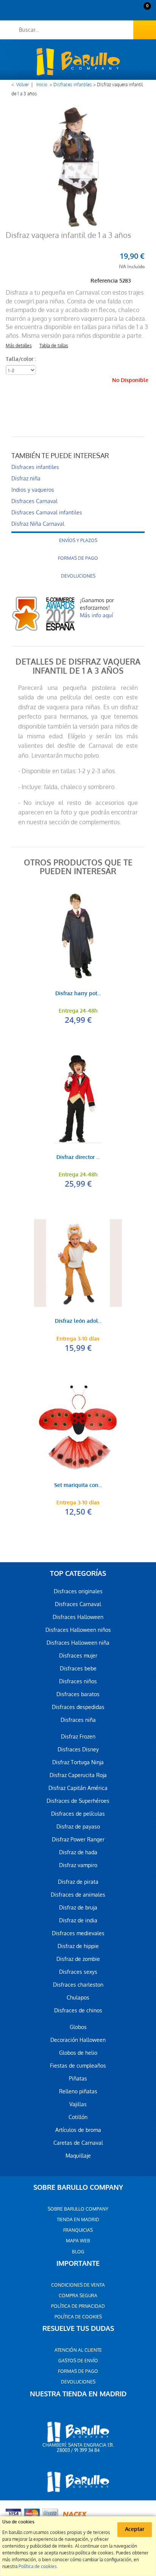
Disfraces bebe (78, 1669)
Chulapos (78, 1998)
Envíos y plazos (78, 541)
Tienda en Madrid (78, 2220)
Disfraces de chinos (78, 2010)
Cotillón (78, 2117)
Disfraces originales (78, 1591)
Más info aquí (96, 615)
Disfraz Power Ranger (78, 1840)
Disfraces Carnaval (34, 501)
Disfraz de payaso (78, 1827)
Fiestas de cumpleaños (78, 2066)
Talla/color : (22, 359)
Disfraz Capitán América (78, 1788)
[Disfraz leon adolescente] (78, 1263)
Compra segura (78, 2296)
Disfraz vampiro (78, 1865)
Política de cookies (78, 2317)
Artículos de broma (78, 2130)
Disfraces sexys (78, 1972)
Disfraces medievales (78, 1933)
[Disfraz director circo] (78, 1099)
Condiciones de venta (78, 2285)
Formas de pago (78, 558)
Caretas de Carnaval (78, 2143)
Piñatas (78, 2079)
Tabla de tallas (54, 346)
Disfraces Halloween (78, 1617)
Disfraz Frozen (78, 1737)
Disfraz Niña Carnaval (38, 524)
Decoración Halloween (78, 2040)
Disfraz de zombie (78, 1959)
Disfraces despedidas (78, 1707)
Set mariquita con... (78, 1486)
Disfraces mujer (78, 1656)
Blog (78, 2252)
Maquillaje (78, 2156)
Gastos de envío (78, 2361)
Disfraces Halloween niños (78, 1630)
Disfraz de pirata (78, 1882)
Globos (78, 2027)
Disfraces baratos (78, 1694)
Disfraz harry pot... (78, 994)
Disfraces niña (78, 1720)
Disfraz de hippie (78, 1946)
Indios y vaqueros (33, 490)
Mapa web (78, 2241)
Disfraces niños (78, 1681)
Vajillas (78, 2104)
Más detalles (19, 346)
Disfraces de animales (78, 1895)
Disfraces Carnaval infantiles (47, 513)
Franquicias (78, 2230)
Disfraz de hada (78, 1852)
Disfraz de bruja (78, 1908)
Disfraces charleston (78, 1985)
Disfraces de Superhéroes (78, 1801)
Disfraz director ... (78, 1158)
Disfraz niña (26, 479)
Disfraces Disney (78, 1749)
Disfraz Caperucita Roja (78, 1775)
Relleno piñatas (78, 2091)
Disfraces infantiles (73, 85)
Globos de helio (78, 2053)
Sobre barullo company (78, 2209)
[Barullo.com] (78, 62)
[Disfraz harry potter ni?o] (78, 935)
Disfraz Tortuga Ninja (78, 1762)
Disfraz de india (78, 1920)
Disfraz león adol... (78, 1321)
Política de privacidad (78, 2306)
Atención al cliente (78, 2350)
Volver (23, 85)
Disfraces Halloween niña (78, 1643)
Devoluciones (78, 576)
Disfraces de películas (78, 1814)
